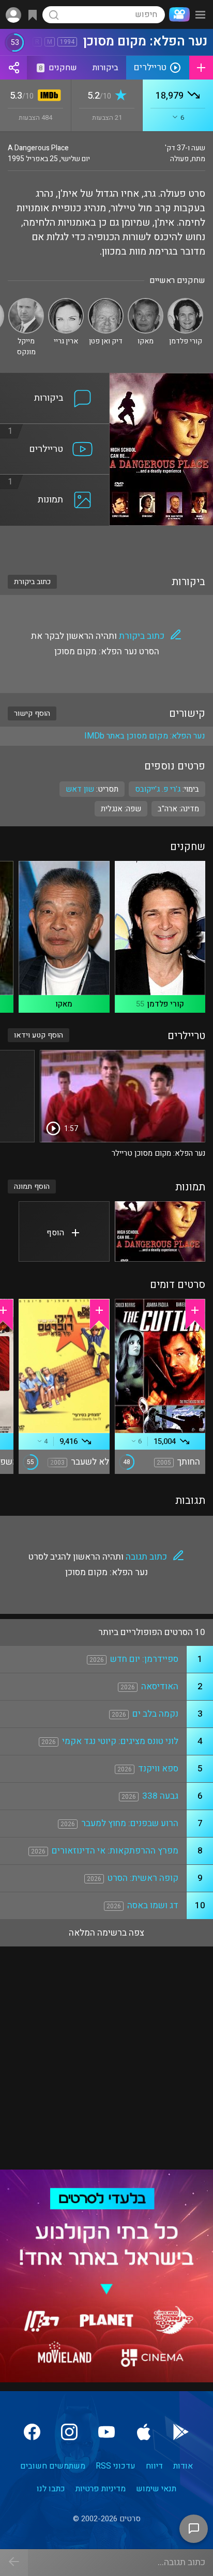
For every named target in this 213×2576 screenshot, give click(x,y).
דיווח (154, 2466)
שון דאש (80, 789)
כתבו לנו (51, 2489)
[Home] (177, 14)
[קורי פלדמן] (185, 302)
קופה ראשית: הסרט (143, 1878)
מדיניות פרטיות (101, 2489)
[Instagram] (69, 2432)
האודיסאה (160, 1686)
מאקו (64, 1004)
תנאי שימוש (156, 2489)
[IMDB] (47, 96)
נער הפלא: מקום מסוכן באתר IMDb (145, 736)
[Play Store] (181, 2432)
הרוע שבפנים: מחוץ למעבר (130, 1823)
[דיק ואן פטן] (106, 302)
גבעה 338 (160, 1796)
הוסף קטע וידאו (39, 1035)
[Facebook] (32, 2432)
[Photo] (160, 1231)
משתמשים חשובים (53, 2466)
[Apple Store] (144, 2432)
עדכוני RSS (116, 2466)
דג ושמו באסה (153, 1905)
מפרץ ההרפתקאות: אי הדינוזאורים (115, 1851)
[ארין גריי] (66, 302)
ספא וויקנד (158, 1769)
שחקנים (58, 68)
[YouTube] (106, 2432)
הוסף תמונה (32, 1187)
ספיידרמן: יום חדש (144, 1659)
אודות (183, 2466)
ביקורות (105, 68)
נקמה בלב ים (155, 1714)
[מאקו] (146, 302)
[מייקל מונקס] (26, 302)
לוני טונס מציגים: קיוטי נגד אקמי (120, 1741)
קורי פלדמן (165, 1004)
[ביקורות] (55, 379)
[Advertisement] (106, 544)
